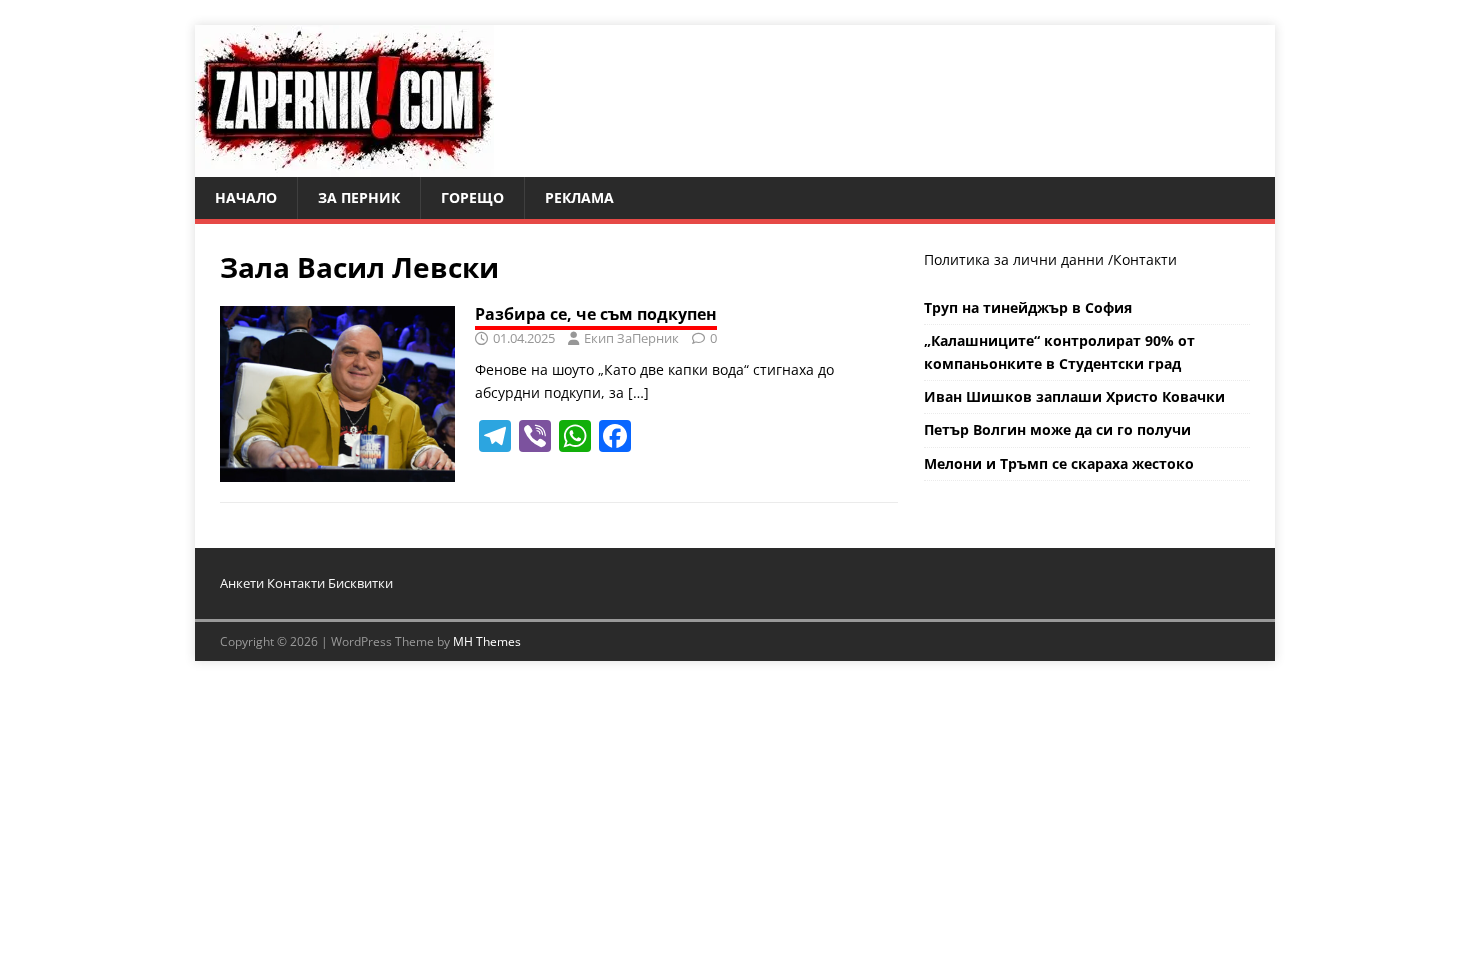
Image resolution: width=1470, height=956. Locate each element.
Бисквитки (360, 583)
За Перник (359, 197)
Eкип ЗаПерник (631, 338)
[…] (638, 392)
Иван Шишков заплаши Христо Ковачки (1074, 396)
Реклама (579, 197)
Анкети (242, 583)
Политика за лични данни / (1018, 259)
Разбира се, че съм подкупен (596, 314)
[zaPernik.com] (344, 165)
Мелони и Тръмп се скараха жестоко (1059, 463)
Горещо (472, 197)
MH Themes (487, 641)
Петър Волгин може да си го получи (1057, 429)
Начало (246, 197)
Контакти (1145, 259)
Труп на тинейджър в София (1028, 307)
